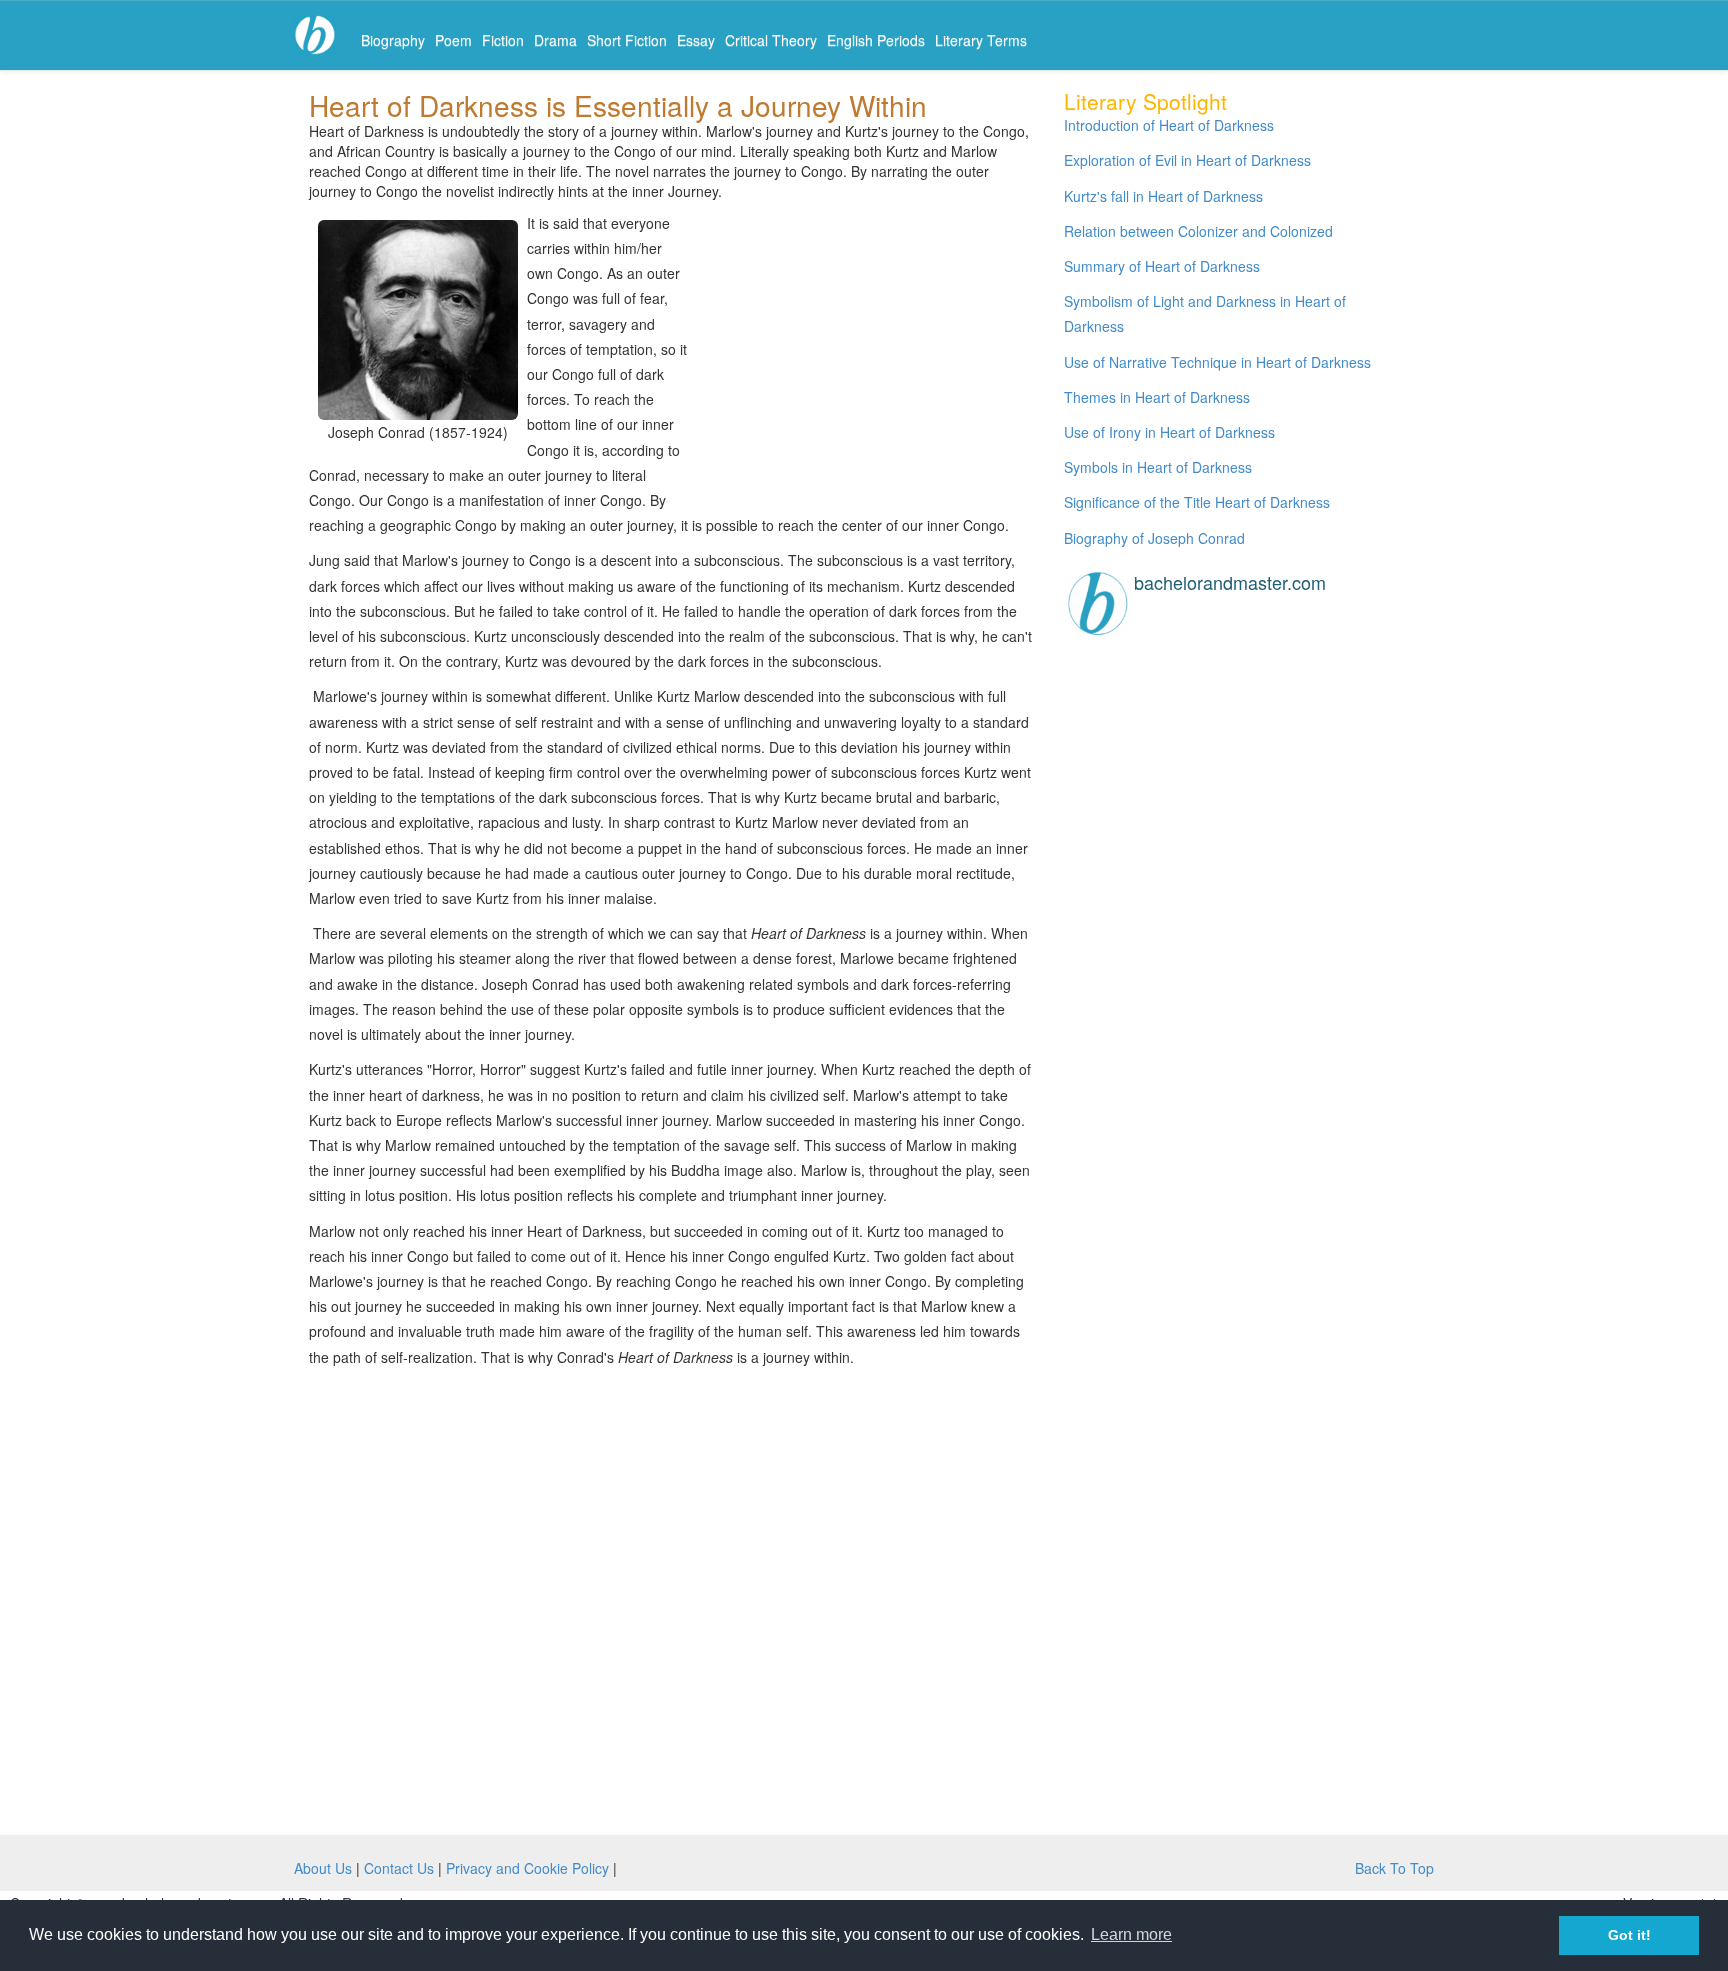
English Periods (876, 40)
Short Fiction (627, 40)
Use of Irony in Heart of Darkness (1169, 432)
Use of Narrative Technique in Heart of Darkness (1217, 362)
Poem (453, 40)
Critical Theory (771, 40)
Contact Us (399, 1868)
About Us (323, 1868)
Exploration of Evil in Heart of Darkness (1187, 160)
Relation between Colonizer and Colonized (1198, 231)
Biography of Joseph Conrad (1154, 538)
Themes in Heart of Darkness (1157, 397)
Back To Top (1394, 1868)
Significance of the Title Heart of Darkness (1197, 502)
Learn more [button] (1131, 1934)
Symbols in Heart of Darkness (1158, 467)
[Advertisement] (864, 353)
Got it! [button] (1629, 1935)
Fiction (503, 40)
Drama (555, 40)
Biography (393, 40)
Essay (696, 40)
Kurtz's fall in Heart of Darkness (1163, 196)
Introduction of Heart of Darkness (1169, 125)
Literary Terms (981, 40)
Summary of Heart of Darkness (1162, 266)
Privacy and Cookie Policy (527, 1868)
